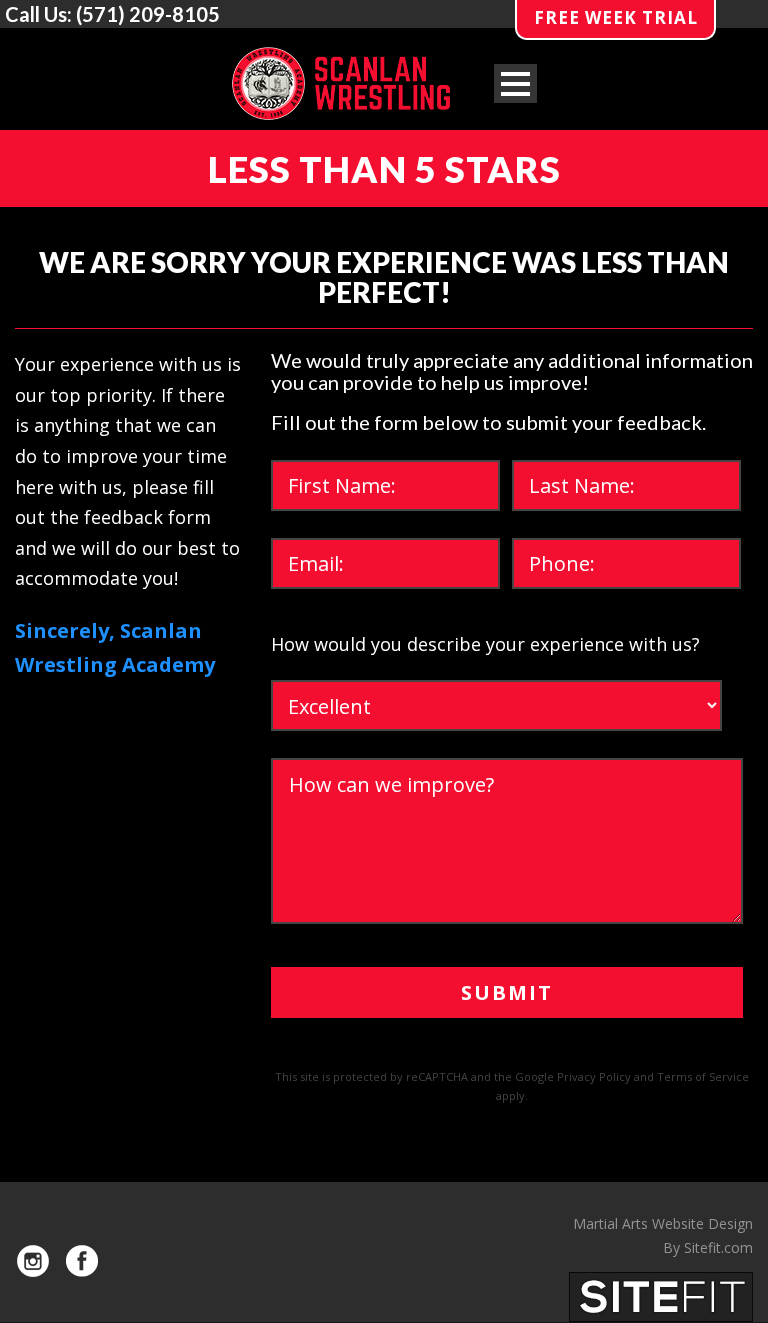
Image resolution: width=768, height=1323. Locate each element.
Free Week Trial (616, 17)
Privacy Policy (594, 1076)
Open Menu (515, 83)
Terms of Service (703, 1076)
